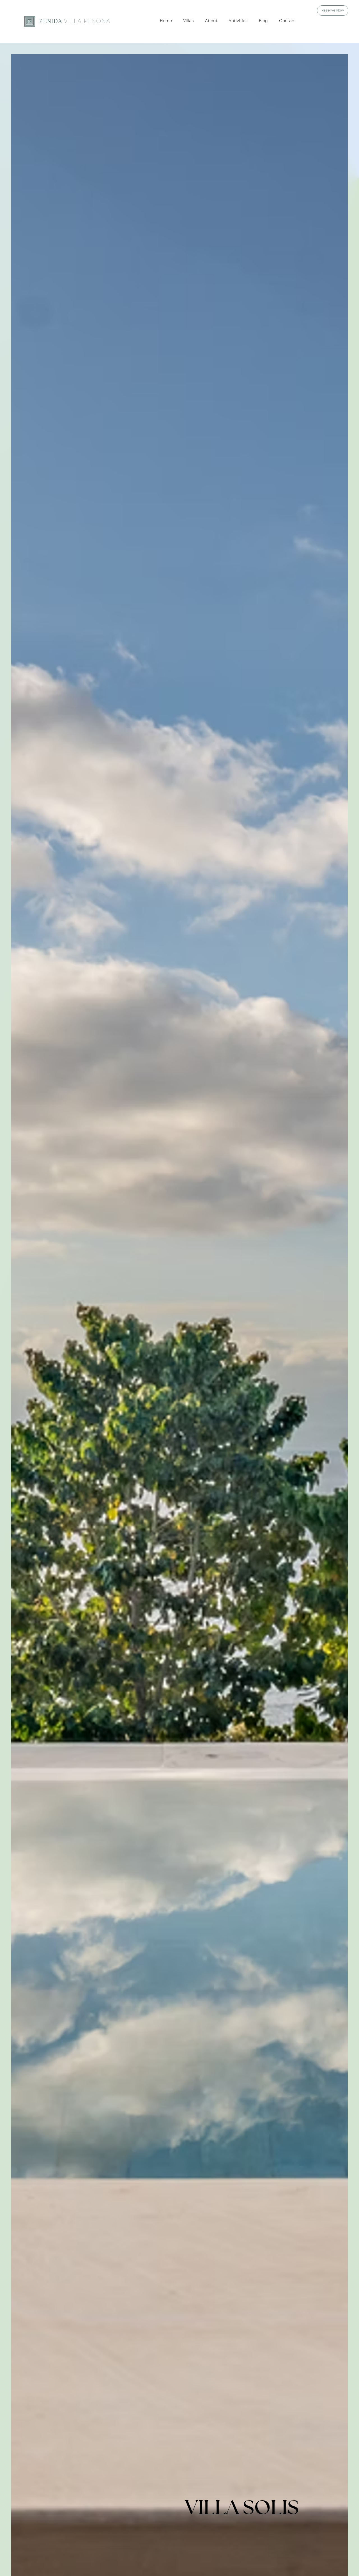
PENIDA (75, 21)
